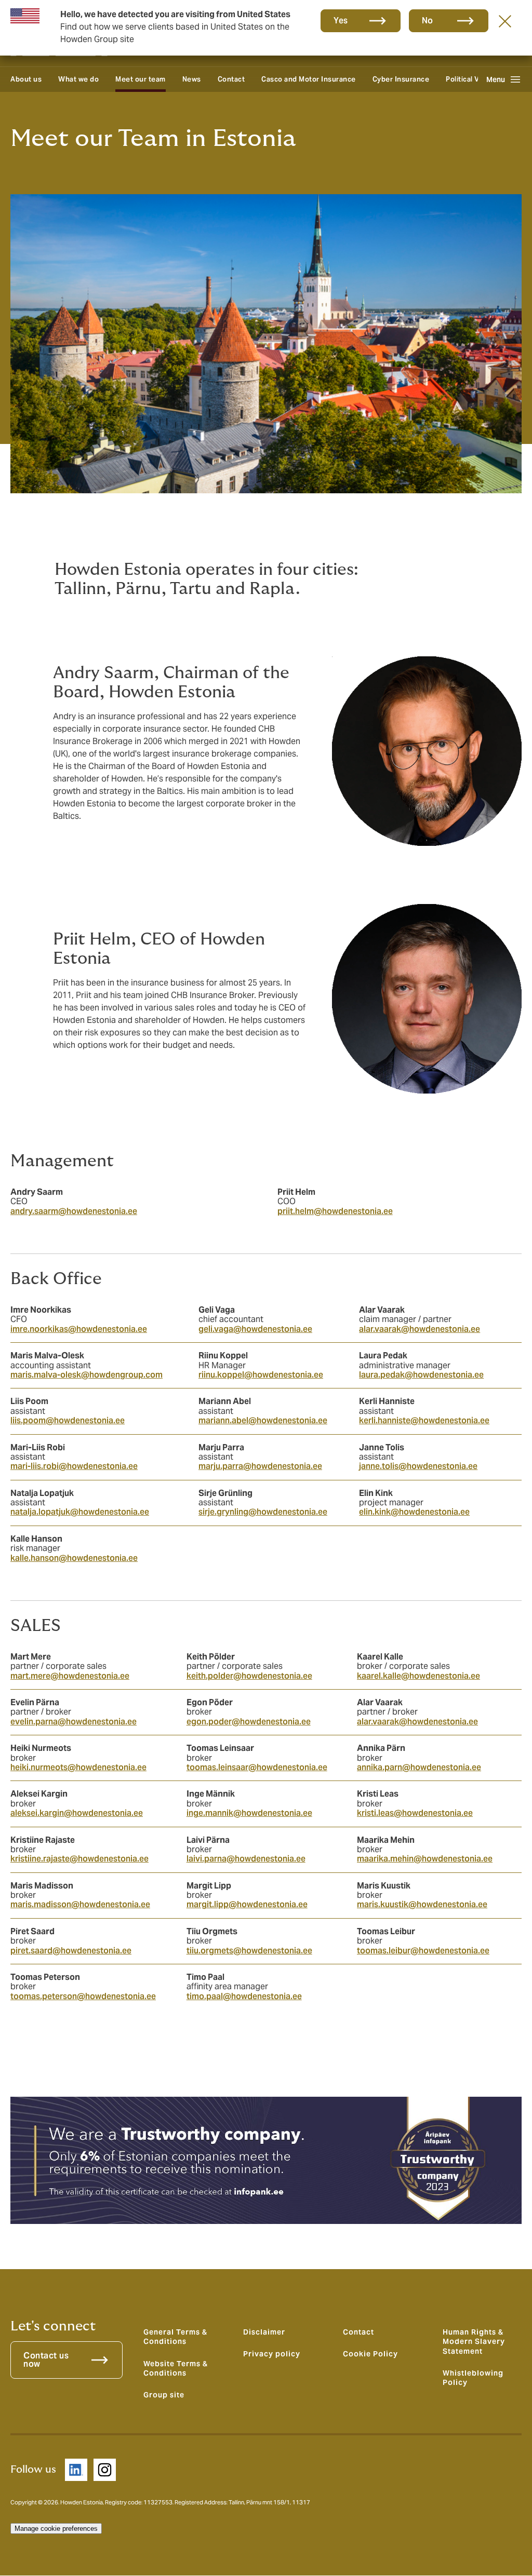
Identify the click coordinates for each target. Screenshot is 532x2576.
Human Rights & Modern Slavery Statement (474, 2342)
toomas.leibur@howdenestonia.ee (423, 1951)
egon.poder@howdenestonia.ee (249, 1722)
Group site (164, 2395)
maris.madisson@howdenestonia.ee (80, 1904)
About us (26, 79)
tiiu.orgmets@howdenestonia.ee (249, 1951)
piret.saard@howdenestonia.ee (71, 1951)
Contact (231, 79)
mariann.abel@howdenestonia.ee (263, 1420)
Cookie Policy (370, 2354)
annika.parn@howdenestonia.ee (419, 1767)
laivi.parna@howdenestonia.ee (246, 1859)
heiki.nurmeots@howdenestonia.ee (78, 1767)
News (192, 79)
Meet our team (141, 79)
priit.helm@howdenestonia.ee (335, 1211)
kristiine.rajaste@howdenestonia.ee (79, 1859)
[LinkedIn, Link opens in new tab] (76, 2470)
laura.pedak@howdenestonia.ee (421, 1375)
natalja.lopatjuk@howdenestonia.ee (80, 1512)
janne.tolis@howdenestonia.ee (418, 1466)
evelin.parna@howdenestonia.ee (74, 1722)
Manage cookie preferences (56, 2528)
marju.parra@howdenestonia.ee (260, 1466)
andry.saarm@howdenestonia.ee (74, 1211)
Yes (341, 21)
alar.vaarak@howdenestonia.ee (420, 1329)
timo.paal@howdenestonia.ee (244, 1996)
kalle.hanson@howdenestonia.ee (74, 1558)
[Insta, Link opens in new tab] (105, 2470)
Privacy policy (272, 2354)
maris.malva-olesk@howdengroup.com (87, 1375)
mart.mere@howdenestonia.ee (70, 1676)
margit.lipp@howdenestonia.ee (247, 1904)
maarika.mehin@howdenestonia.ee (425, 1859)
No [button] (428, 21)
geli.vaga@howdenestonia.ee (255, 1329)
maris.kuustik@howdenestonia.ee (422, 1904)
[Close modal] (505, 21)
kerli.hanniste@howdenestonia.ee (424, 1420)
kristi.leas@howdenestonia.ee (415, 1813)
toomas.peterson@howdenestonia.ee (83, 1996)
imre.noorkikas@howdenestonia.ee (79, 1329)
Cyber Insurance (401, 79)
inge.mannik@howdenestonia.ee (249, 1813)
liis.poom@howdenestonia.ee (68, 1420)
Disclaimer (264, 2332)
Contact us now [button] (46, 2360)
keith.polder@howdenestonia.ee (249, 1676)
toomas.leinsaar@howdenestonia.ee (257, 1767)
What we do (78, 79)
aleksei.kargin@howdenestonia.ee (77, 1813)
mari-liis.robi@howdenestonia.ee (74, 1466)
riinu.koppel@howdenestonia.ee (261, 1375)
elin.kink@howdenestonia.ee (414, 1512)
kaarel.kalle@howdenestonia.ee (418, 1676)
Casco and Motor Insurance (309, 79)
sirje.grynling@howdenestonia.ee (263, 1512)
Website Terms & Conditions (176, 2368)
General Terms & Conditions (175, 2337)
